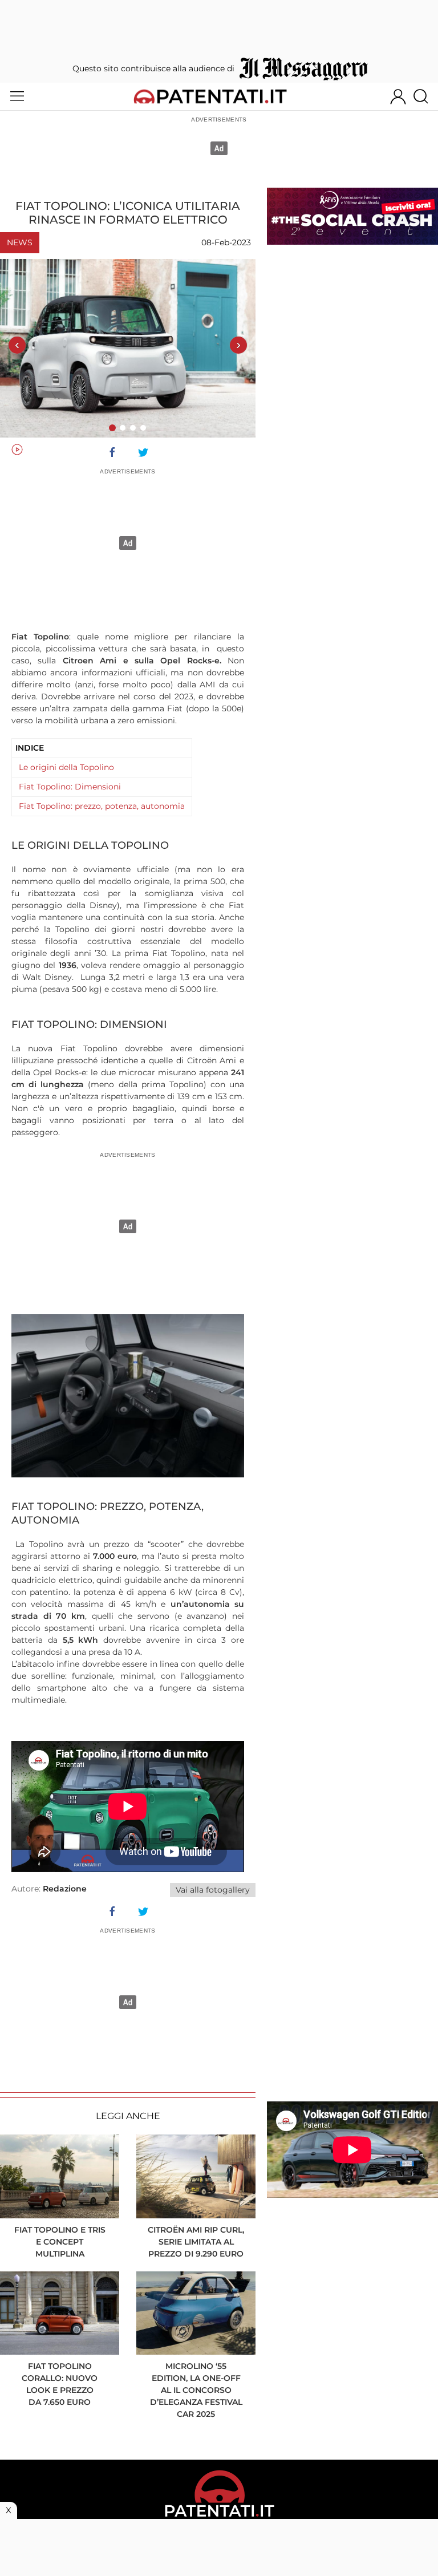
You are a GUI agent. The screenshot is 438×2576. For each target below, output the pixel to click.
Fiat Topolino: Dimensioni (70, 787)
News (20, 242)
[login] (398, 96)
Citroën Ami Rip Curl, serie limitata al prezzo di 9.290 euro (196, 2242)
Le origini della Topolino (66, 767)
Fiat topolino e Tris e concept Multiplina (60, 2242)
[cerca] (425, 96)
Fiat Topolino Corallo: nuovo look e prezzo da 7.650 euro (60, 2384)
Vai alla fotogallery (213, 1890)
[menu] (17, 96)
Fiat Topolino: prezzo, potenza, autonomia (102, 806)
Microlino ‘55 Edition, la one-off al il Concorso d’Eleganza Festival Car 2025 (196, 2390)
